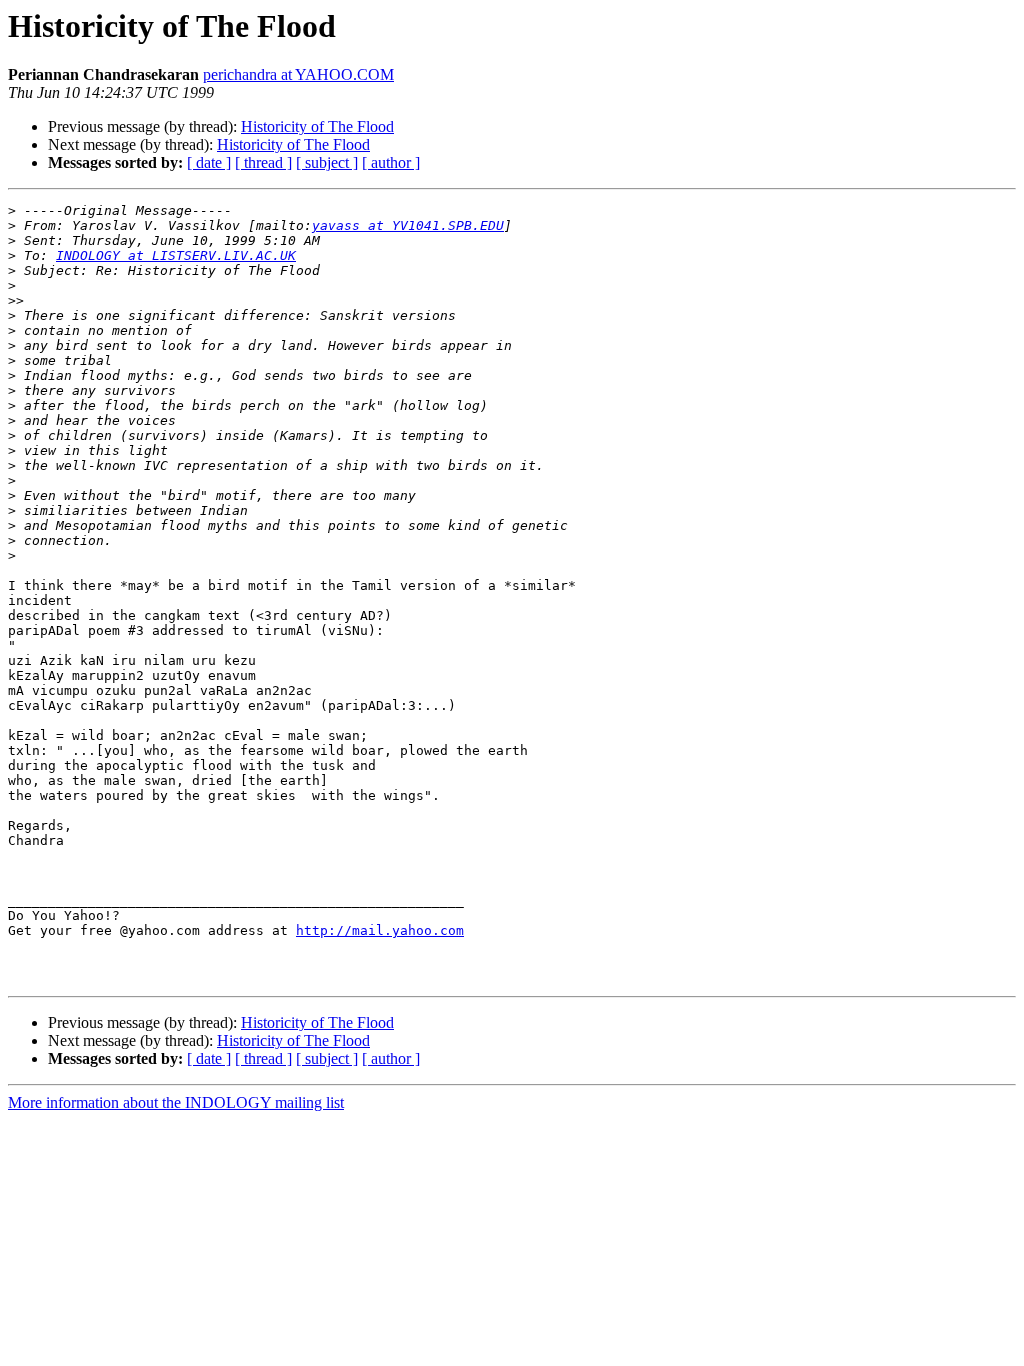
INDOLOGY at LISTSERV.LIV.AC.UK (176, 255)
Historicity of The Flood (317, 126)
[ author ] (391, 162)
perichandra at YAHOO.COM (298, 74)
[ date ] (209, 162)
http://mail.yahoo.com (380, 930)
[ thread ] (263, 162)
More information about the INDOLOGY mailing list (176, 1102)
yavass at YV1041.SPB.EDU (408, 225)
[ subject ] (327, 162)
